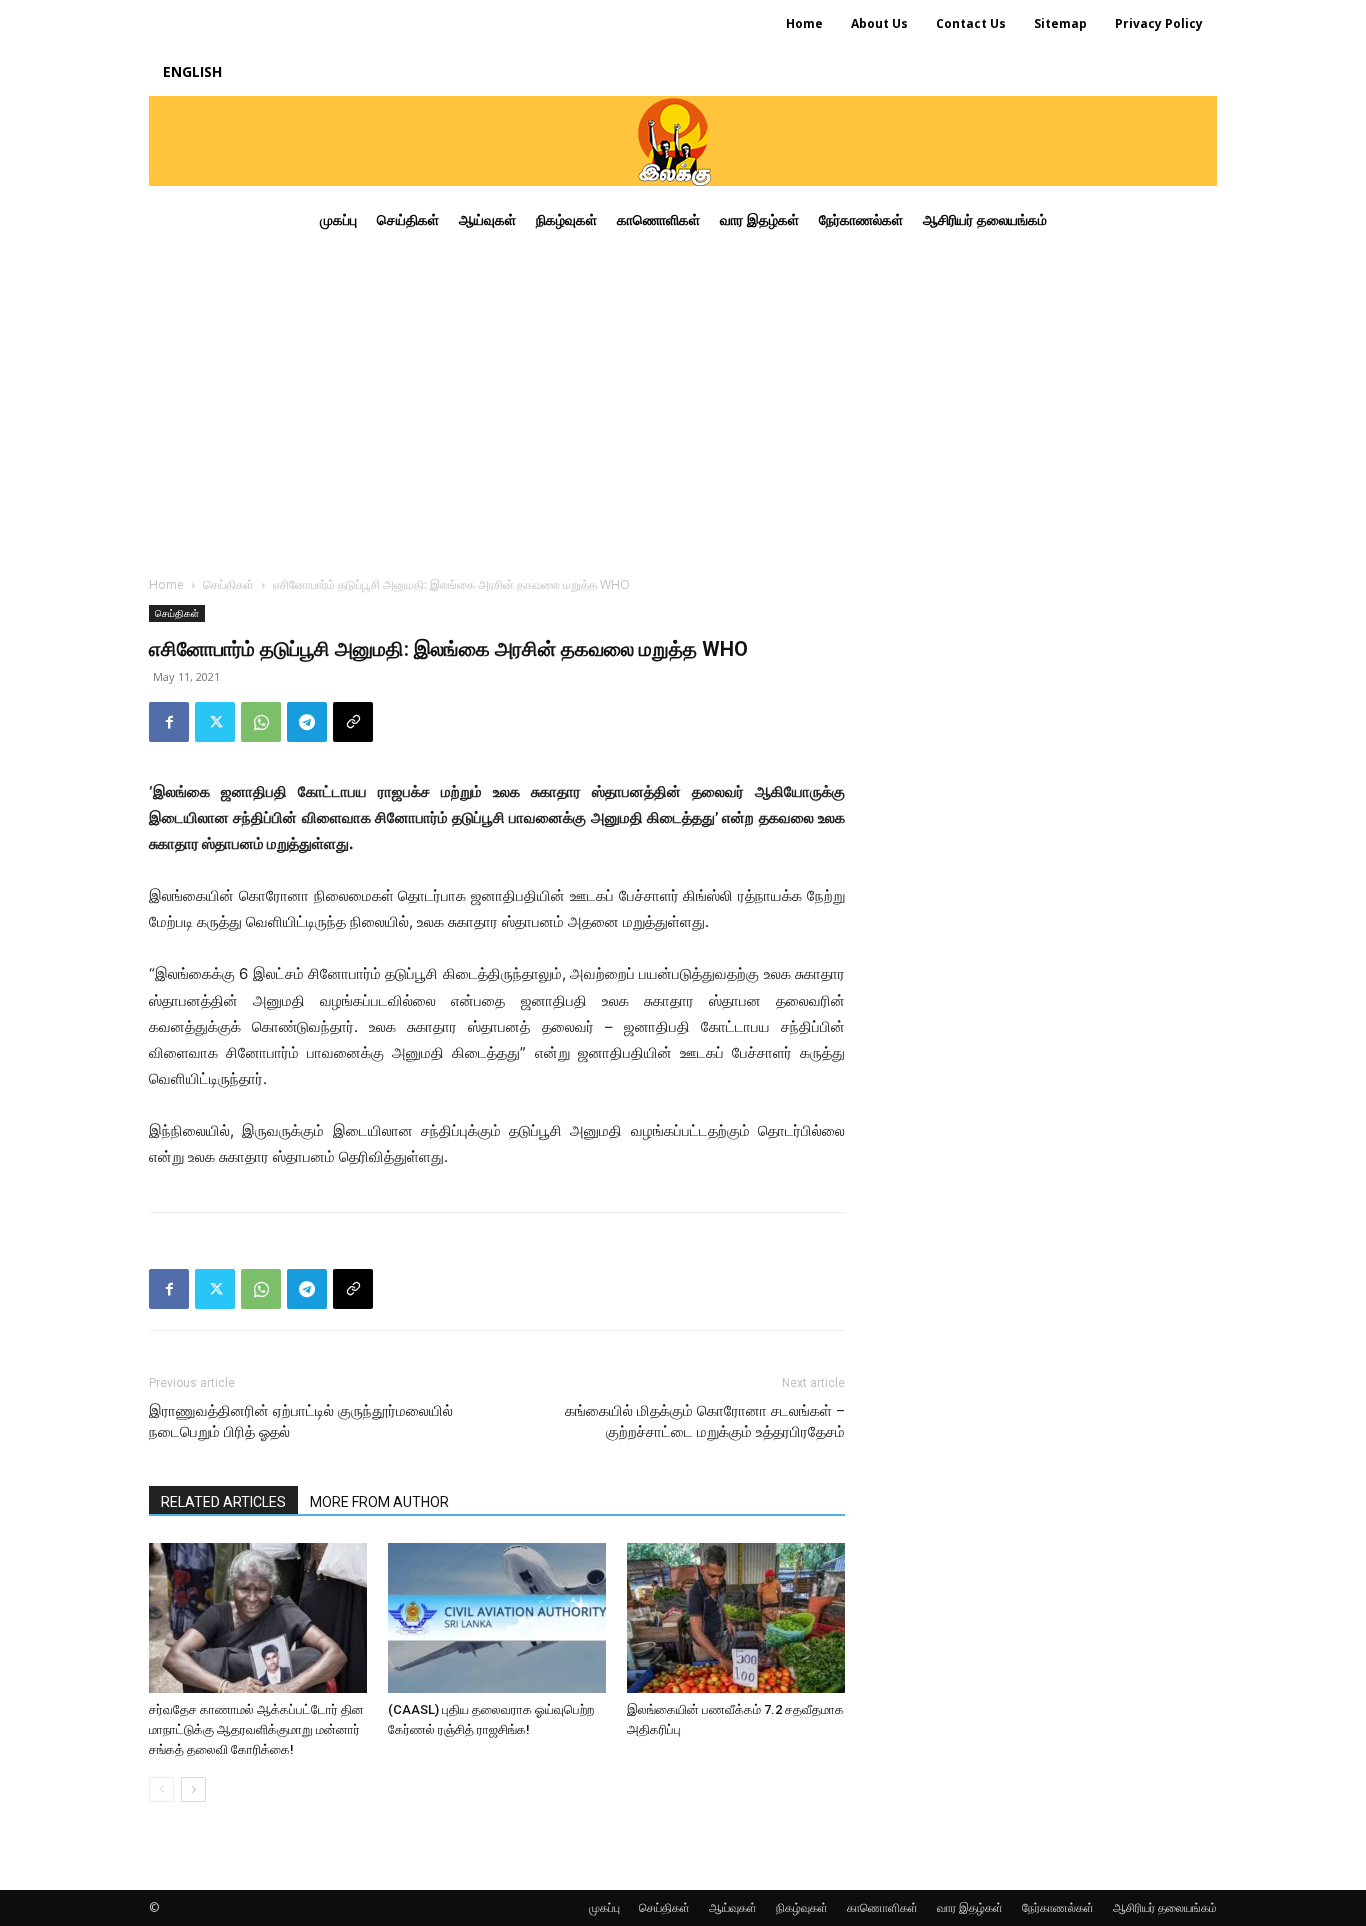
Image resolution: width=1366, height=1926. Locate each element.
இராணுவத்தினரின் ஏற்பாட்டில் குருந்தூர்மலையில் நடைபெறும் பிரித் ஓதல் (301, 1421)
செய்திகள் (228, 584)
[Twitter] (215, 722)
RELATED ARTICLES (223, 1502)
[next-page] (193, 1789)
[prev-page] (161, 1789)
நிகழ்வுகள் (802, 1907)
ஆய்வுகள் (733, 1907)
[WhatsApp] (261, 722)
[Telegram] (307, 722)
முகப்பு (604, 1907)
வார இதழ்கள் (970, 1907)
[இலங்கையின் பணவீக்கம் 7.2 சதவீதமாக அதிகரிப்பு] (736, 1618)
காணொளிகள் (882, 1907)
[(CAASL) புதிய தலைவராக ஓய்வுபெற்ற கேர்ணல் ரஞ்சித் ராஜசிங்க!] (497, 1618)
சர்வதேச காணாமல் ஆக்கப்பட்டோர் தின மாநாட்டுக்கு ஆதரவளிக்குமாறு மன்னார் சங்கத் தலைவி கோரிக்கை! (256, 1729)
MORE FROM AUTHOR (379, 1502)
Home (166, 584)
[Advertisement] (683, 404)
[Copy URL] (353, 722)
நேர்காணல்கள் (1058, 1907)
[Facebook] (169, 722)
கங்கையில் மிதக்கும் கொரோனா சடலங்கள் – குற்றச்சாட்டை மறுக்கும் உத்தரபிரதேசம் (705, 1421)
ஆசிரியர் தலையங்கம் (1165, 1907)
